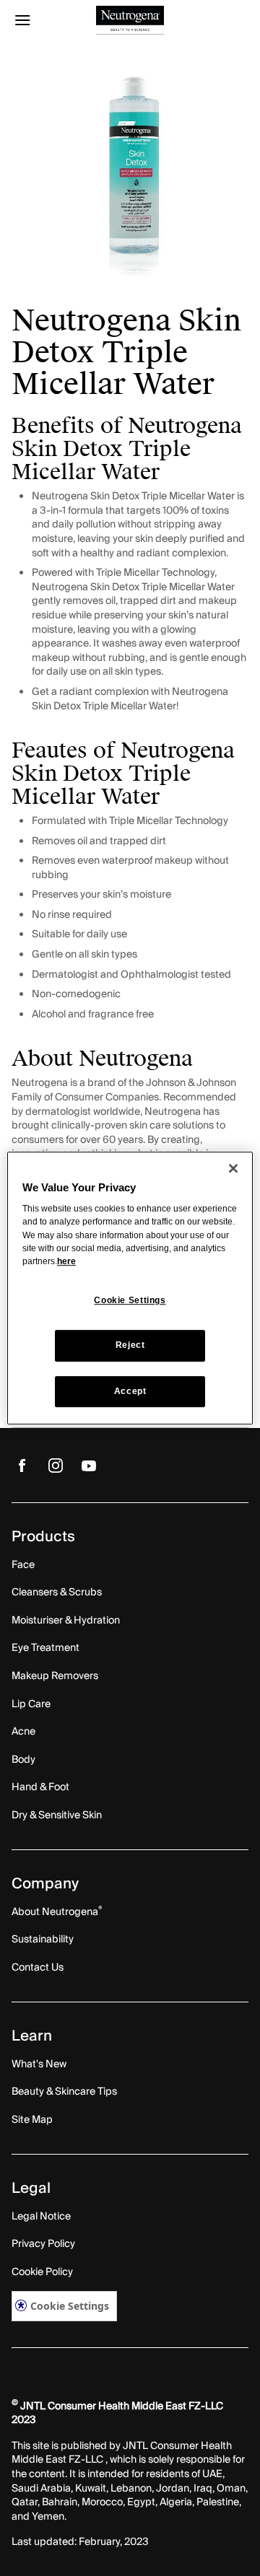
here (66, 1261)
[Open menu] (41, 20)
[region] (130, 1288)
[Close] (233, 1168)
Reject (130, 1346)
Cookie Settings (70, 2306)
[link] (22, 1465)
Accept (130, 1391)
